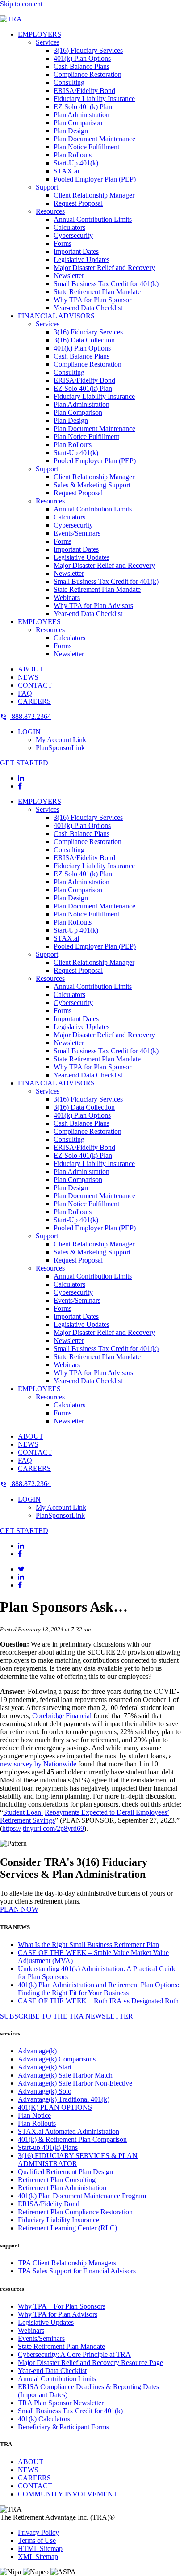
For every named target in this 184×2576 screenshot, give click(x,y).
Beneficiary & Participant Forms (63, 2427)
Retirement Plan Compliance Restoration (75, 2212)
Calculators (69, 227)
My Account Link (61, 740)
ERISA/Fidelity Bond (84, 91)
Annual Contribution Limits (93, 219)
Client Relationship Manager (94, 195)
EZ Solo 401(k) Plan (83, 107)
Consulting (69, 82)
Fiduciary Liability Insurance (94, 99)
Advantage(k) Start (45, 2067)
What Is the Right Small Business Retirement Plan (88, 1945)
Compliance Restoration (88, 74)
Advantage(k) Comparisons (57, 2059)
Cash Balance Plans (82, 66)
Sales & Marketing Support (92, 485)
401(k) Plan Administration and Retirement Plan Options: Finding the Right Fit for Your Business (98, 1989)
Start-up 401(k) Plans (48, 2147)
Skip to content (21, 4)
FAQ (25, 693)
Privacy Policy (38, 2532)
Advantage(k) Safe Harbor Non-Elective (75, 2083)
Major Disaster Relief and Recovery (104, 268)
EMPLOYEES (39, 622)
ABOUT (31, 669)
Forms (63, 243)
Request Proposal (78, 203)
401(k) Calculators (44, 2419)
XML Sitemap (38, 2557)
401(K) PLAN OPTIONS (55, 2107)
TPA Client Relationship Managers (67, 2263)
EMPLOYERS (40, 34)
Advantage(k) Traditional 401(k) (64, 2099)
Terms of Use (37, 2540)
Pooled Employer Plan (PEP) (95, 179)
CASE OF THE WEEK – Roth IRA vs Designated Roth (98, 2001)
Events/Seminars (77, 533)
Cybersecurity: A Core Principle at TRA (74, 2354)
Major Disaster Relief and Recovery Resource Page (90, 2363)
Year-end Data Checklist (88, 308)
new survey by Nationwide (38, 1764)
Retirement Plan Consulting (57, 2180)
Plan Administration (82, 115)
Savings (44, 1820)
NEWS (28, 677)
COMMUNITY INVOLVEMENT (68, 2494)
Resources (50, 211)
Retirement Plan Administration (62, 2188)
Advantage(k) (37, 2051)
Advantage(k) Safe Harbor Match (65, 2075)
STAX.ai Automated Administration (69, 2131)
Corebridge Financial (62, 1716)
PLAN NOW (19, 1909)
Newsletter (69, 276)
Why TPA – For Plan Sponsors (62, 2306)
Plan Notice (34, 2115)
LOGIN (29, 732)
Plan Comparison (78, 123)
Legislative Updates (82, 260)
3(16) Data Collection (84, 340)
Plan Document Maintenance (94, 139)
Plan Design (71, 131)
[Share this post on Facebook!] (20, 1585)
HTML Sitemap (40, 2549)
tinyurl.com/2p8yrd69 (53, 1828)
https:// (12, 1828)
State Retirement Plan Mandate (97, 292)
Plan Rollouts (73, 155)
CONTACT (35, 685)
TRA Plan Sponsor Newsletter (61, 2403)
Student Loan (23, 1812)
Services (48, 42)
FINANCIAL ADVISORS (56, 316)
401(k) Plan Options (82, 58)
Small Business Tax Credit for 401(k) (106, 284)
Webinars (67, 598)
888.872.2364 (30, 716)
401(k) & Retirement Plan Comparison (72, 2139)
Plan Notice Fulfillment (86, 147)
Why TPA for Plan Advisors (93, 606)
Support (47, 187)
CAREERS (34, 701)
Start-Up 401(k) (76, 163)
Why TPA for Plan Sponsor (92, 300)
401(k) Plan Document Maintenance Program (82, 2196)
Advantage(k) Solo (45, 2091)
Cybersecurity (73, 235)
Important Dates (76, 251)
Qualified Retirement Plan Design (65, 2172)
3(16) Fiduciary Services (88, 50)
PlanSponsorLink (60, 748)
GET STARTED (24, 763)
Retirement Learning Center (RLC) (67, 2228)
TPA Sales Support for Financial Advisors (77, 2271)
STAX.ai (66, 171)
